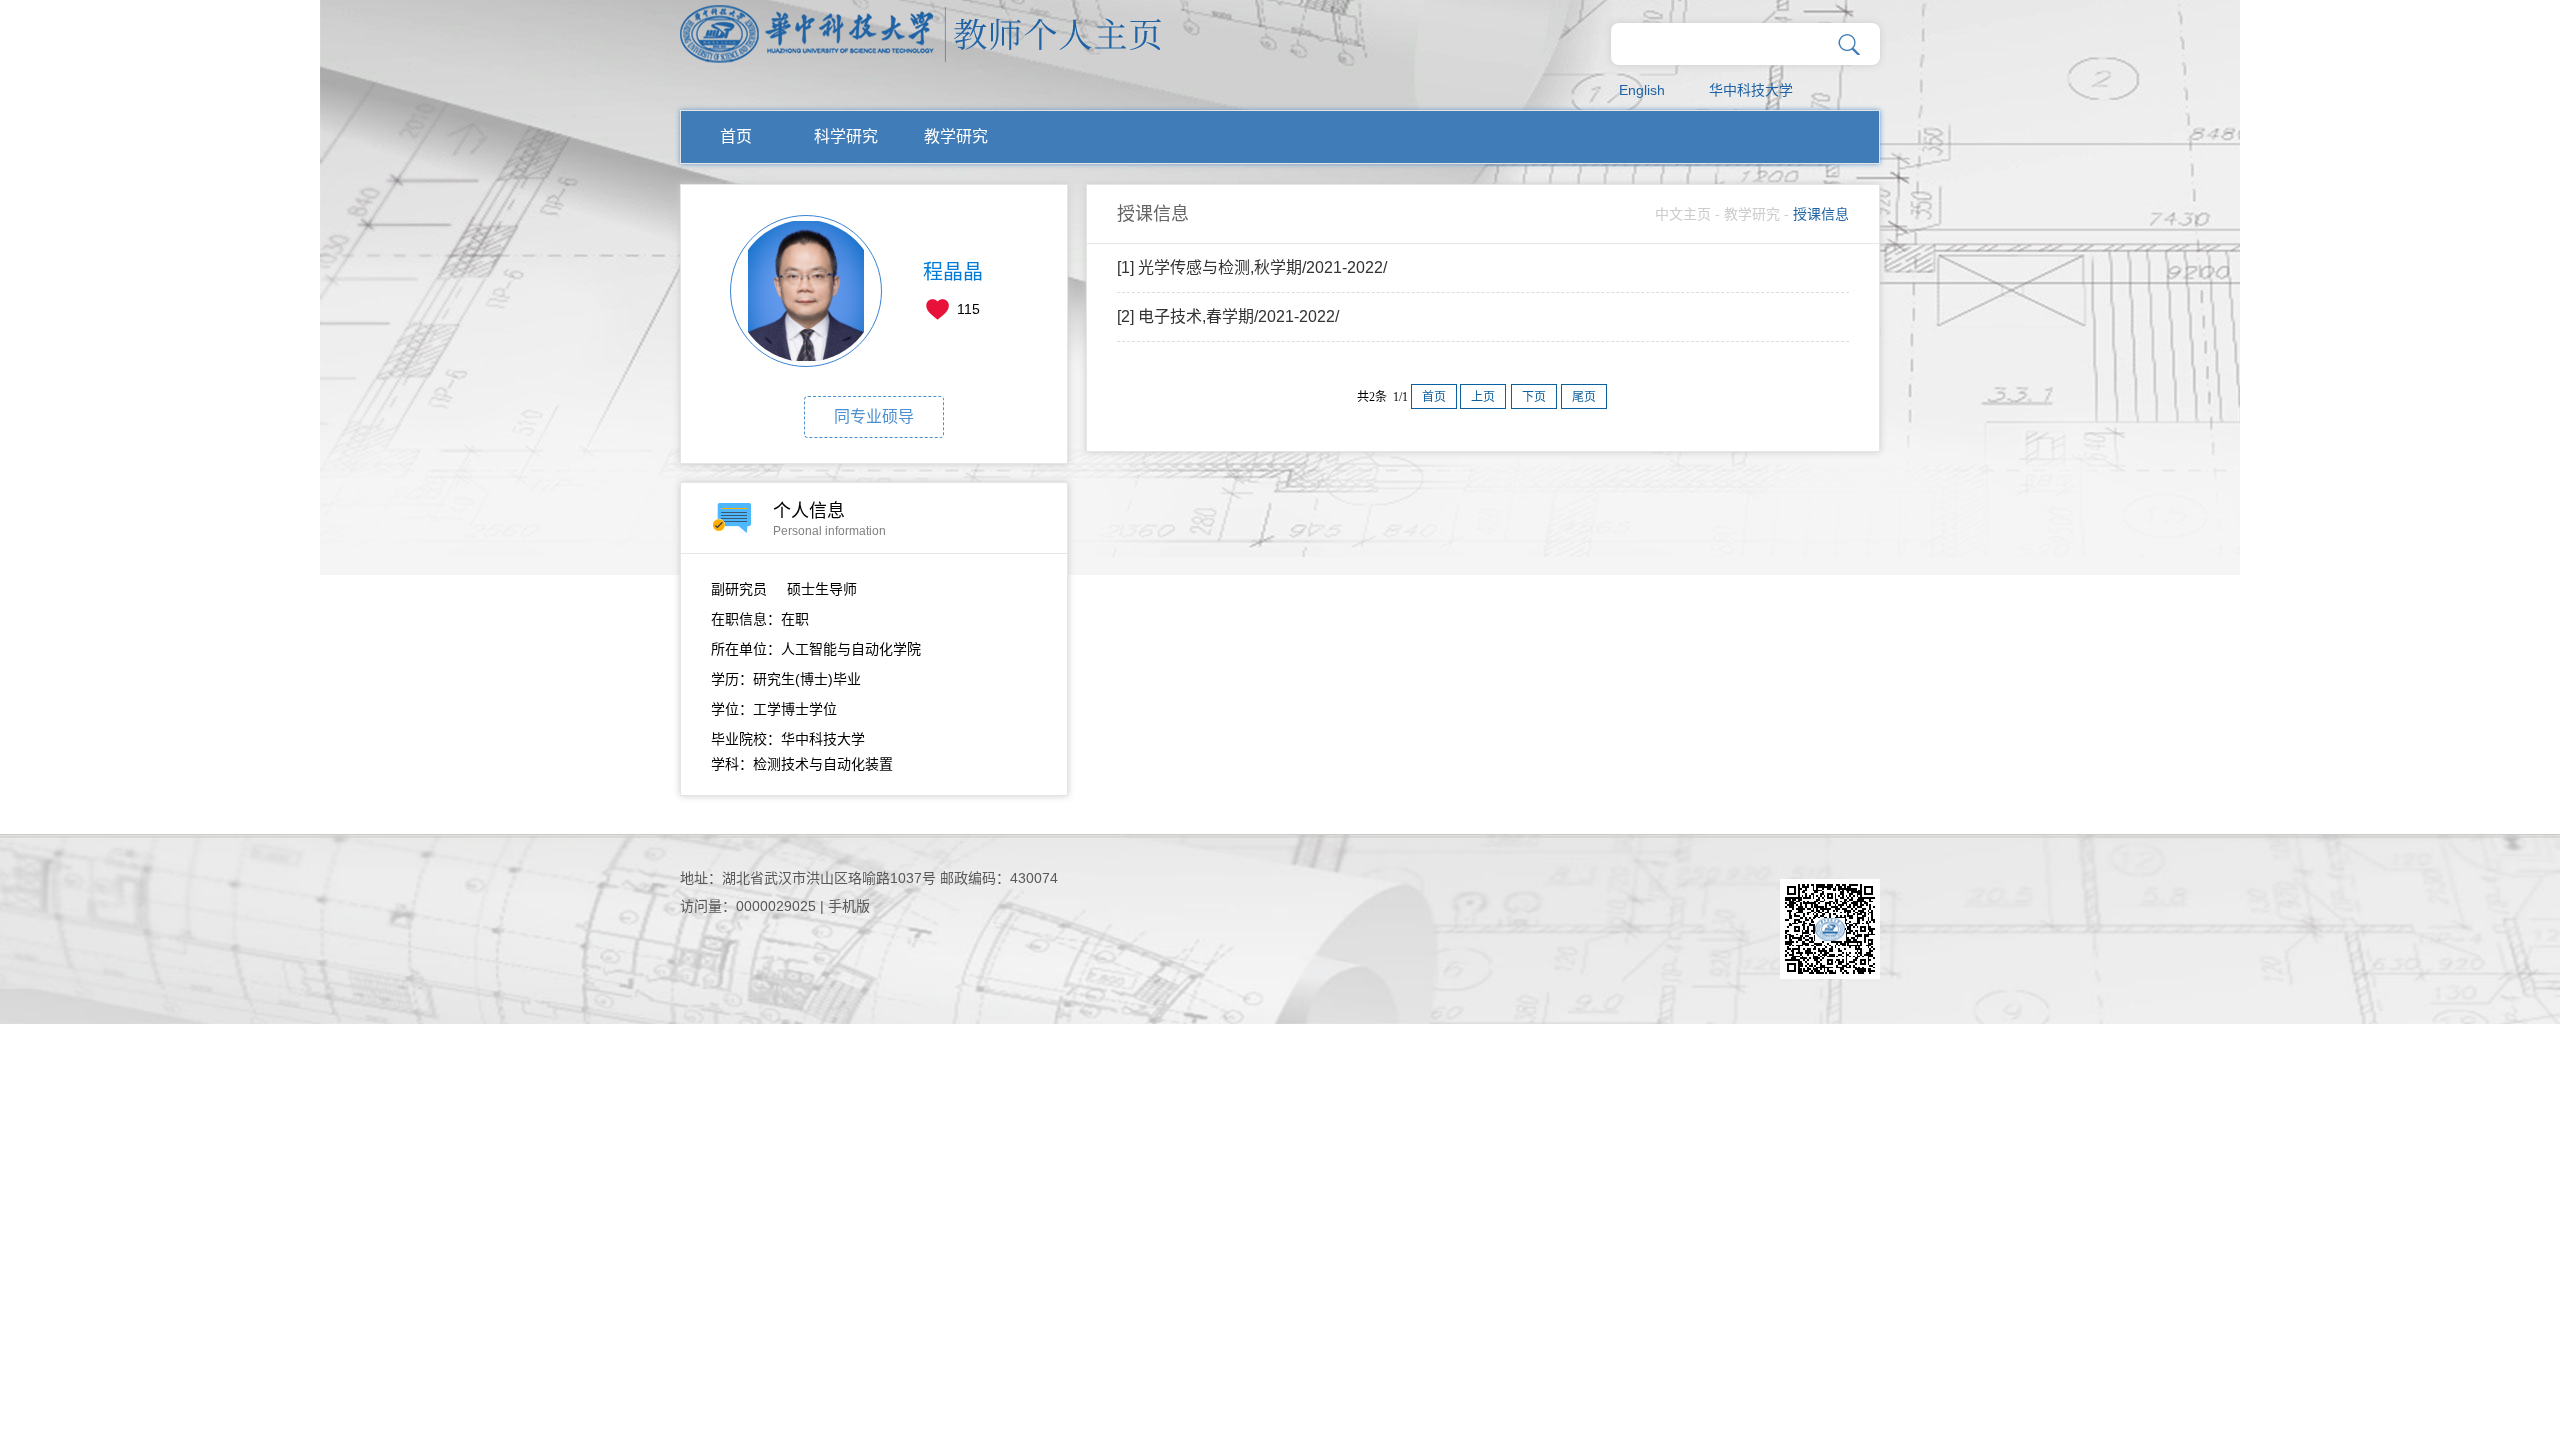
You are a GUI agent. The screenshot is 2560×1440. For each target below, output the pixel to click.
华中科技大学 (1751, 90)
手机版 (849, 906)
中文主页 (1683, 214)
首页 (736, 136)
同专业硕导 (874, 416)
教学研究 (956, 136)
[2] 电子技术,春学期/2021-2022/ (1228, 316)
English (1642, 90)
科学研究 (846, 136)
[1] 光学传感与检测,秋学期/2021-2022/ (1252, 267)
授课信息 (1821, 214)
